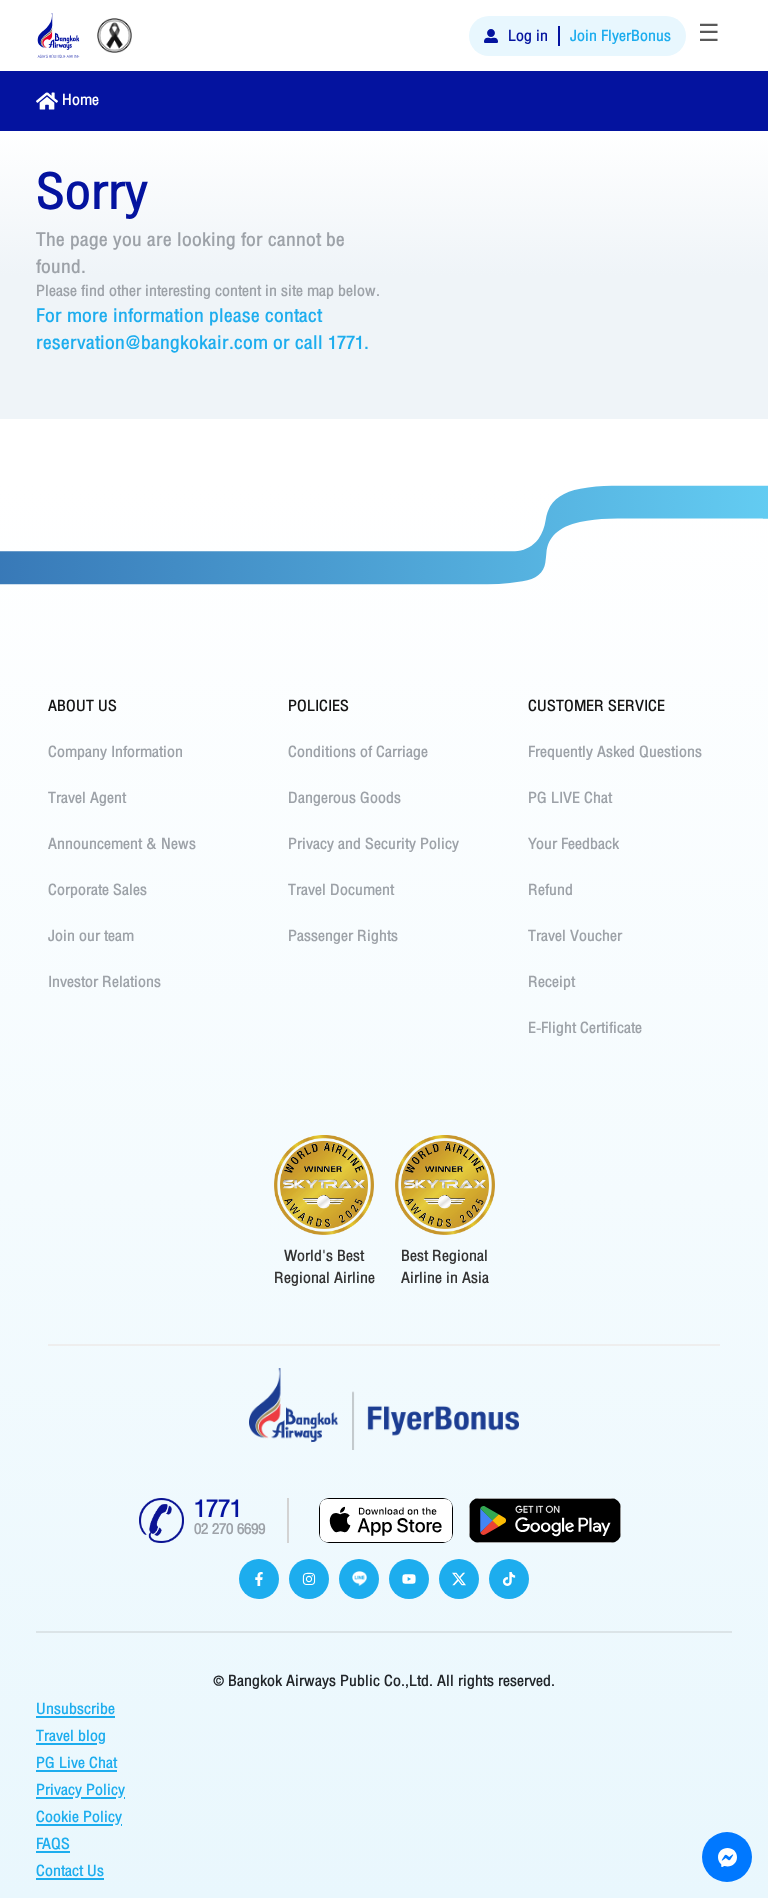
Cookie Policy (79, 1817)
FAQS (53, 1844)
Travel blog (71, 1736)
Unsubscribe (75, 1709)
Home (80, 100)
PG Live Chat (76, 1763)
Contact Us (70, 1871)
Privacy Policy (80, 1790)
